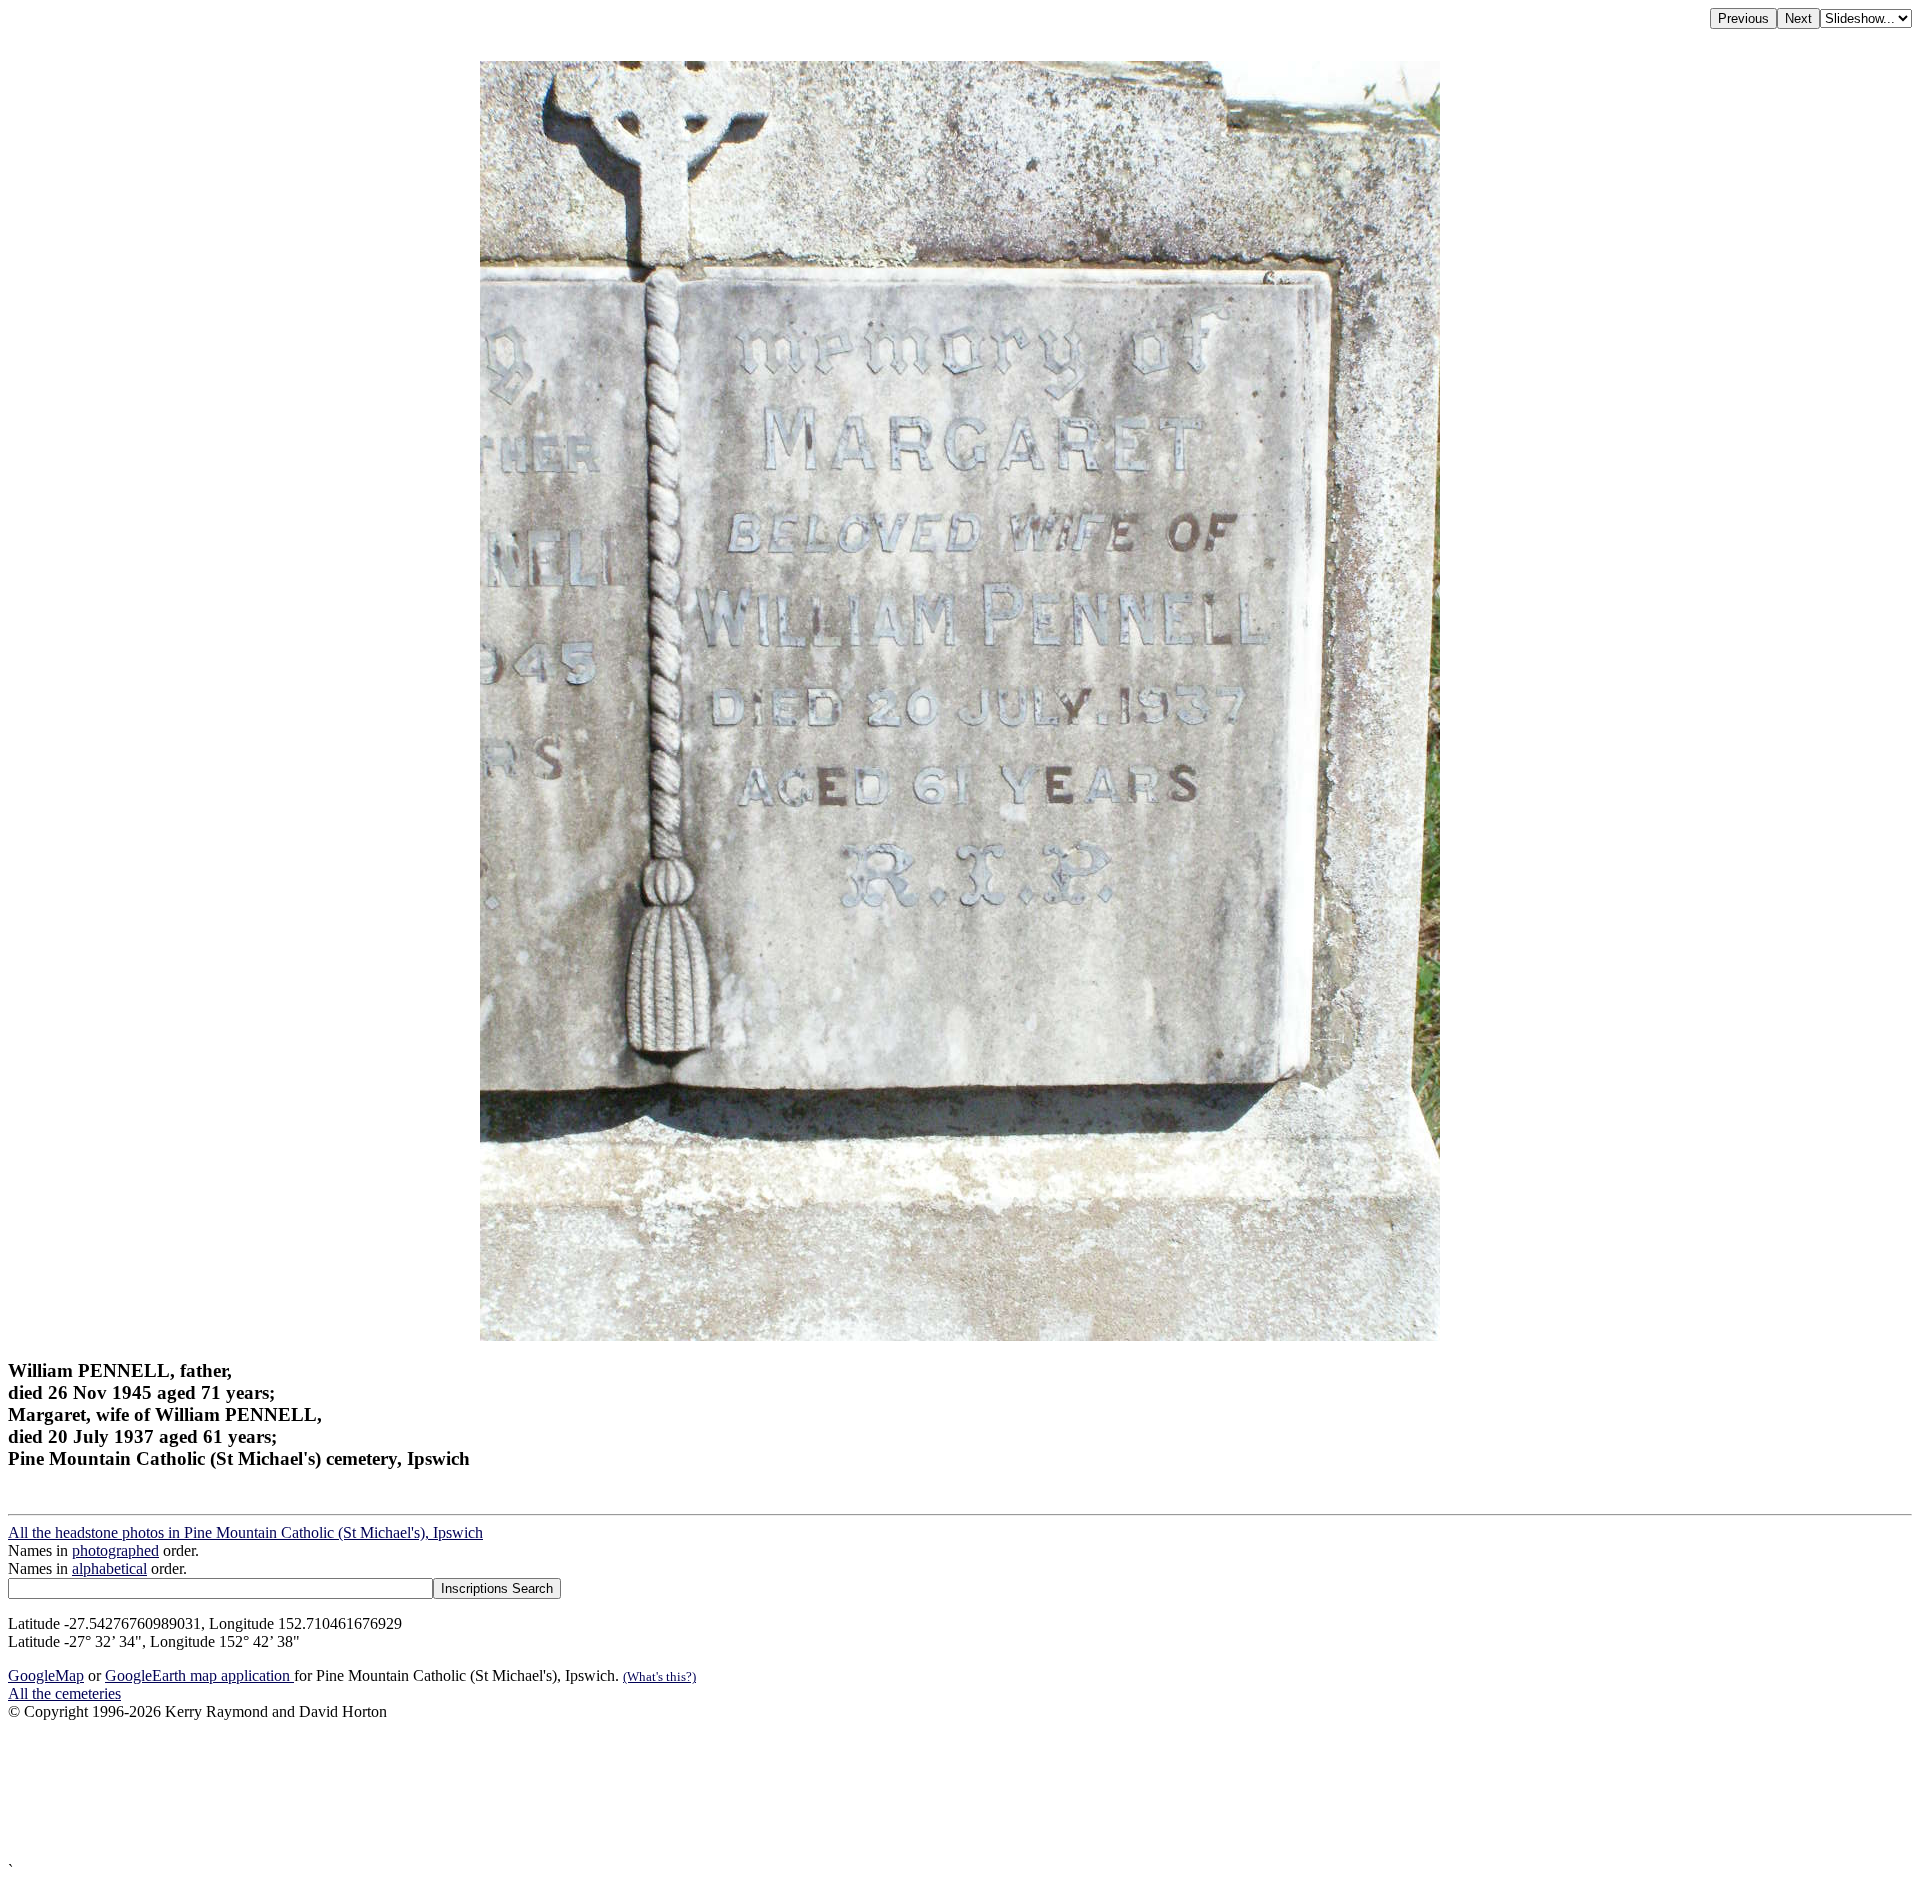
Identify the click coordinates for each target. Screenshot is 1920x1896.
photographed (115, 1550)
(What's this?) (659, 1676)
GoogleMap (46, 1675)
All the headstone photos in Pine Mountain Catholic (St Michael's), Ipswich (245, 1532)
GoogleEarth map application (199, 1675)
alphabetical (109, 1568)
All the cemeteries (64, 1693)
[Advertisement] (608, 1791)
